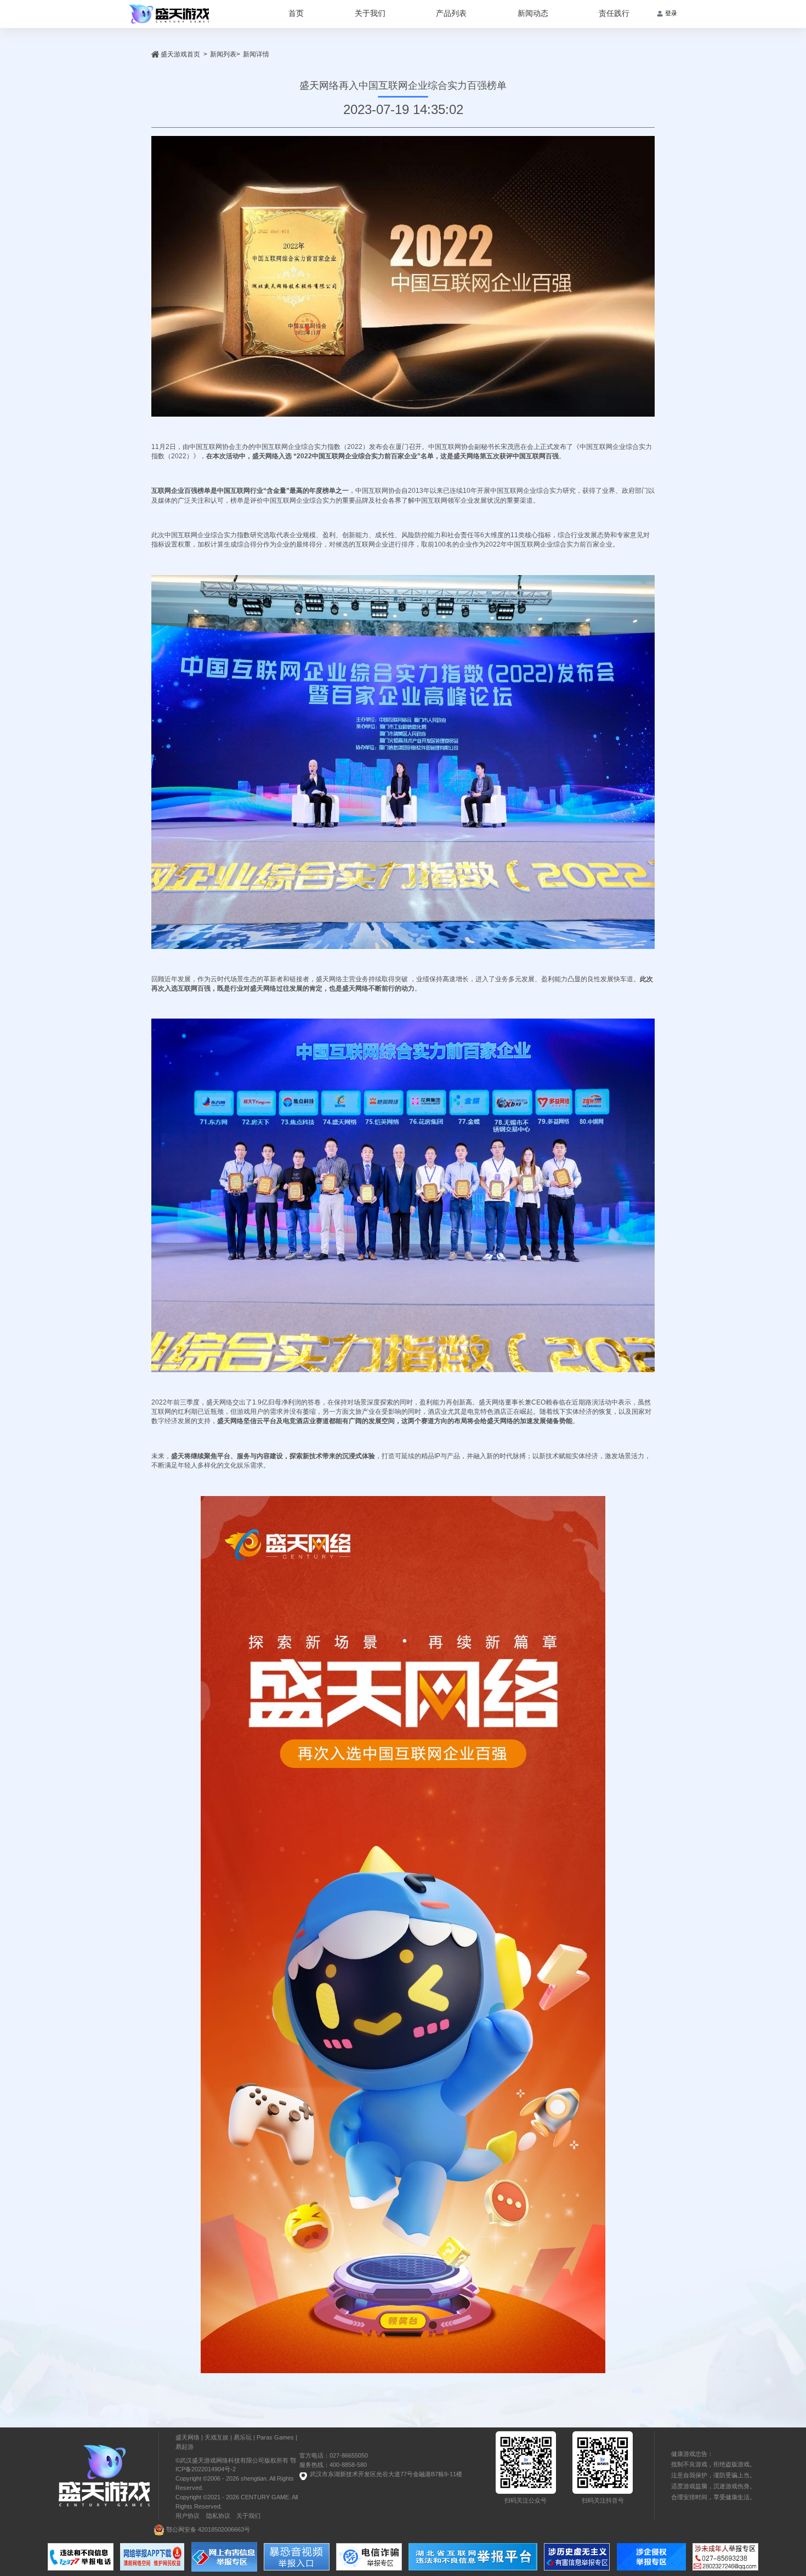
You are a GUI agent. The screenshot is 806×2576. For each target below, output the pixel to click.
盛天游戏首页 (180, 54)
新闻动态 (533, 13)
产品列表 (451, 13)
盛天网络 (188, 2437)
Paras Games (275, 2437)
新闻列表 (223, 54)
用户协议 (188, 2516)
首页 (296, 13)
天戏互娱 (217, 2437)
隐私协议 (218, 2516)
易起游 (185, 2447)
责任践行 (614, 13)
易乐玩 (243, 2437)
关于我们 (370, 13)
